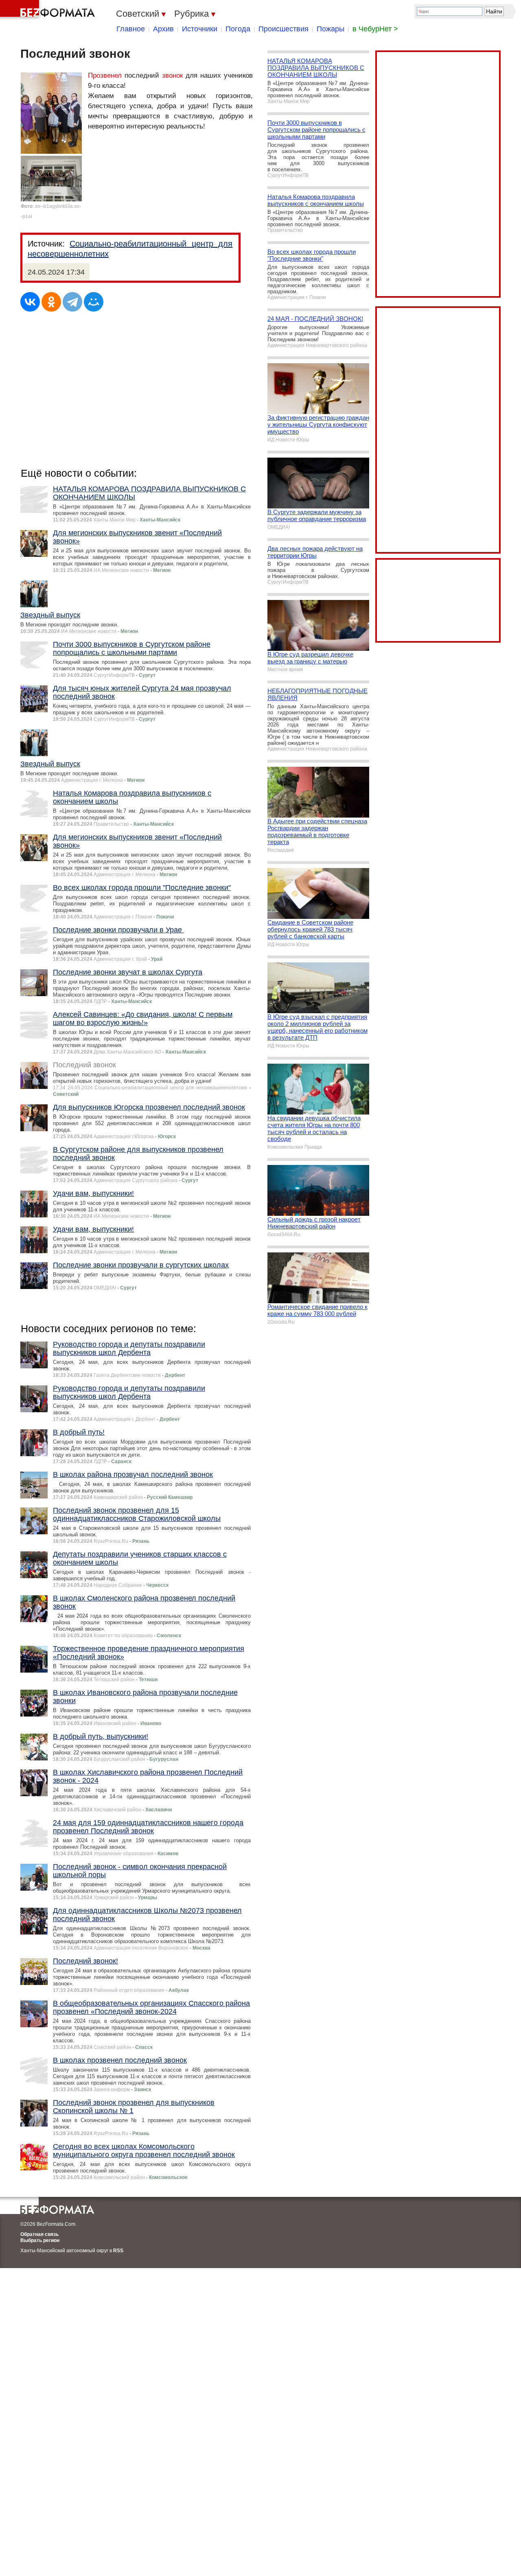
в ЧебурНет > (375, 29)
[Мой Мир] (94, 302)
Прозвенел (105, 75)
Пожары (331, 29)
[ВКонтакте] (30, 302)
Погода (238, 29)
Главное (131, 29)
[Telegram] (72, 302)
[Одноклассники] (51, 302)
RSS (118, 2251)
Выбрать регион (40, 2240)
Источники (200, 29)
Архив (163, 29)
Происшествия (283, 29)
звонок (172, 75)
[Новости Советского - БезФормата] (49, 10)
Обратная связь (39, 2234)
